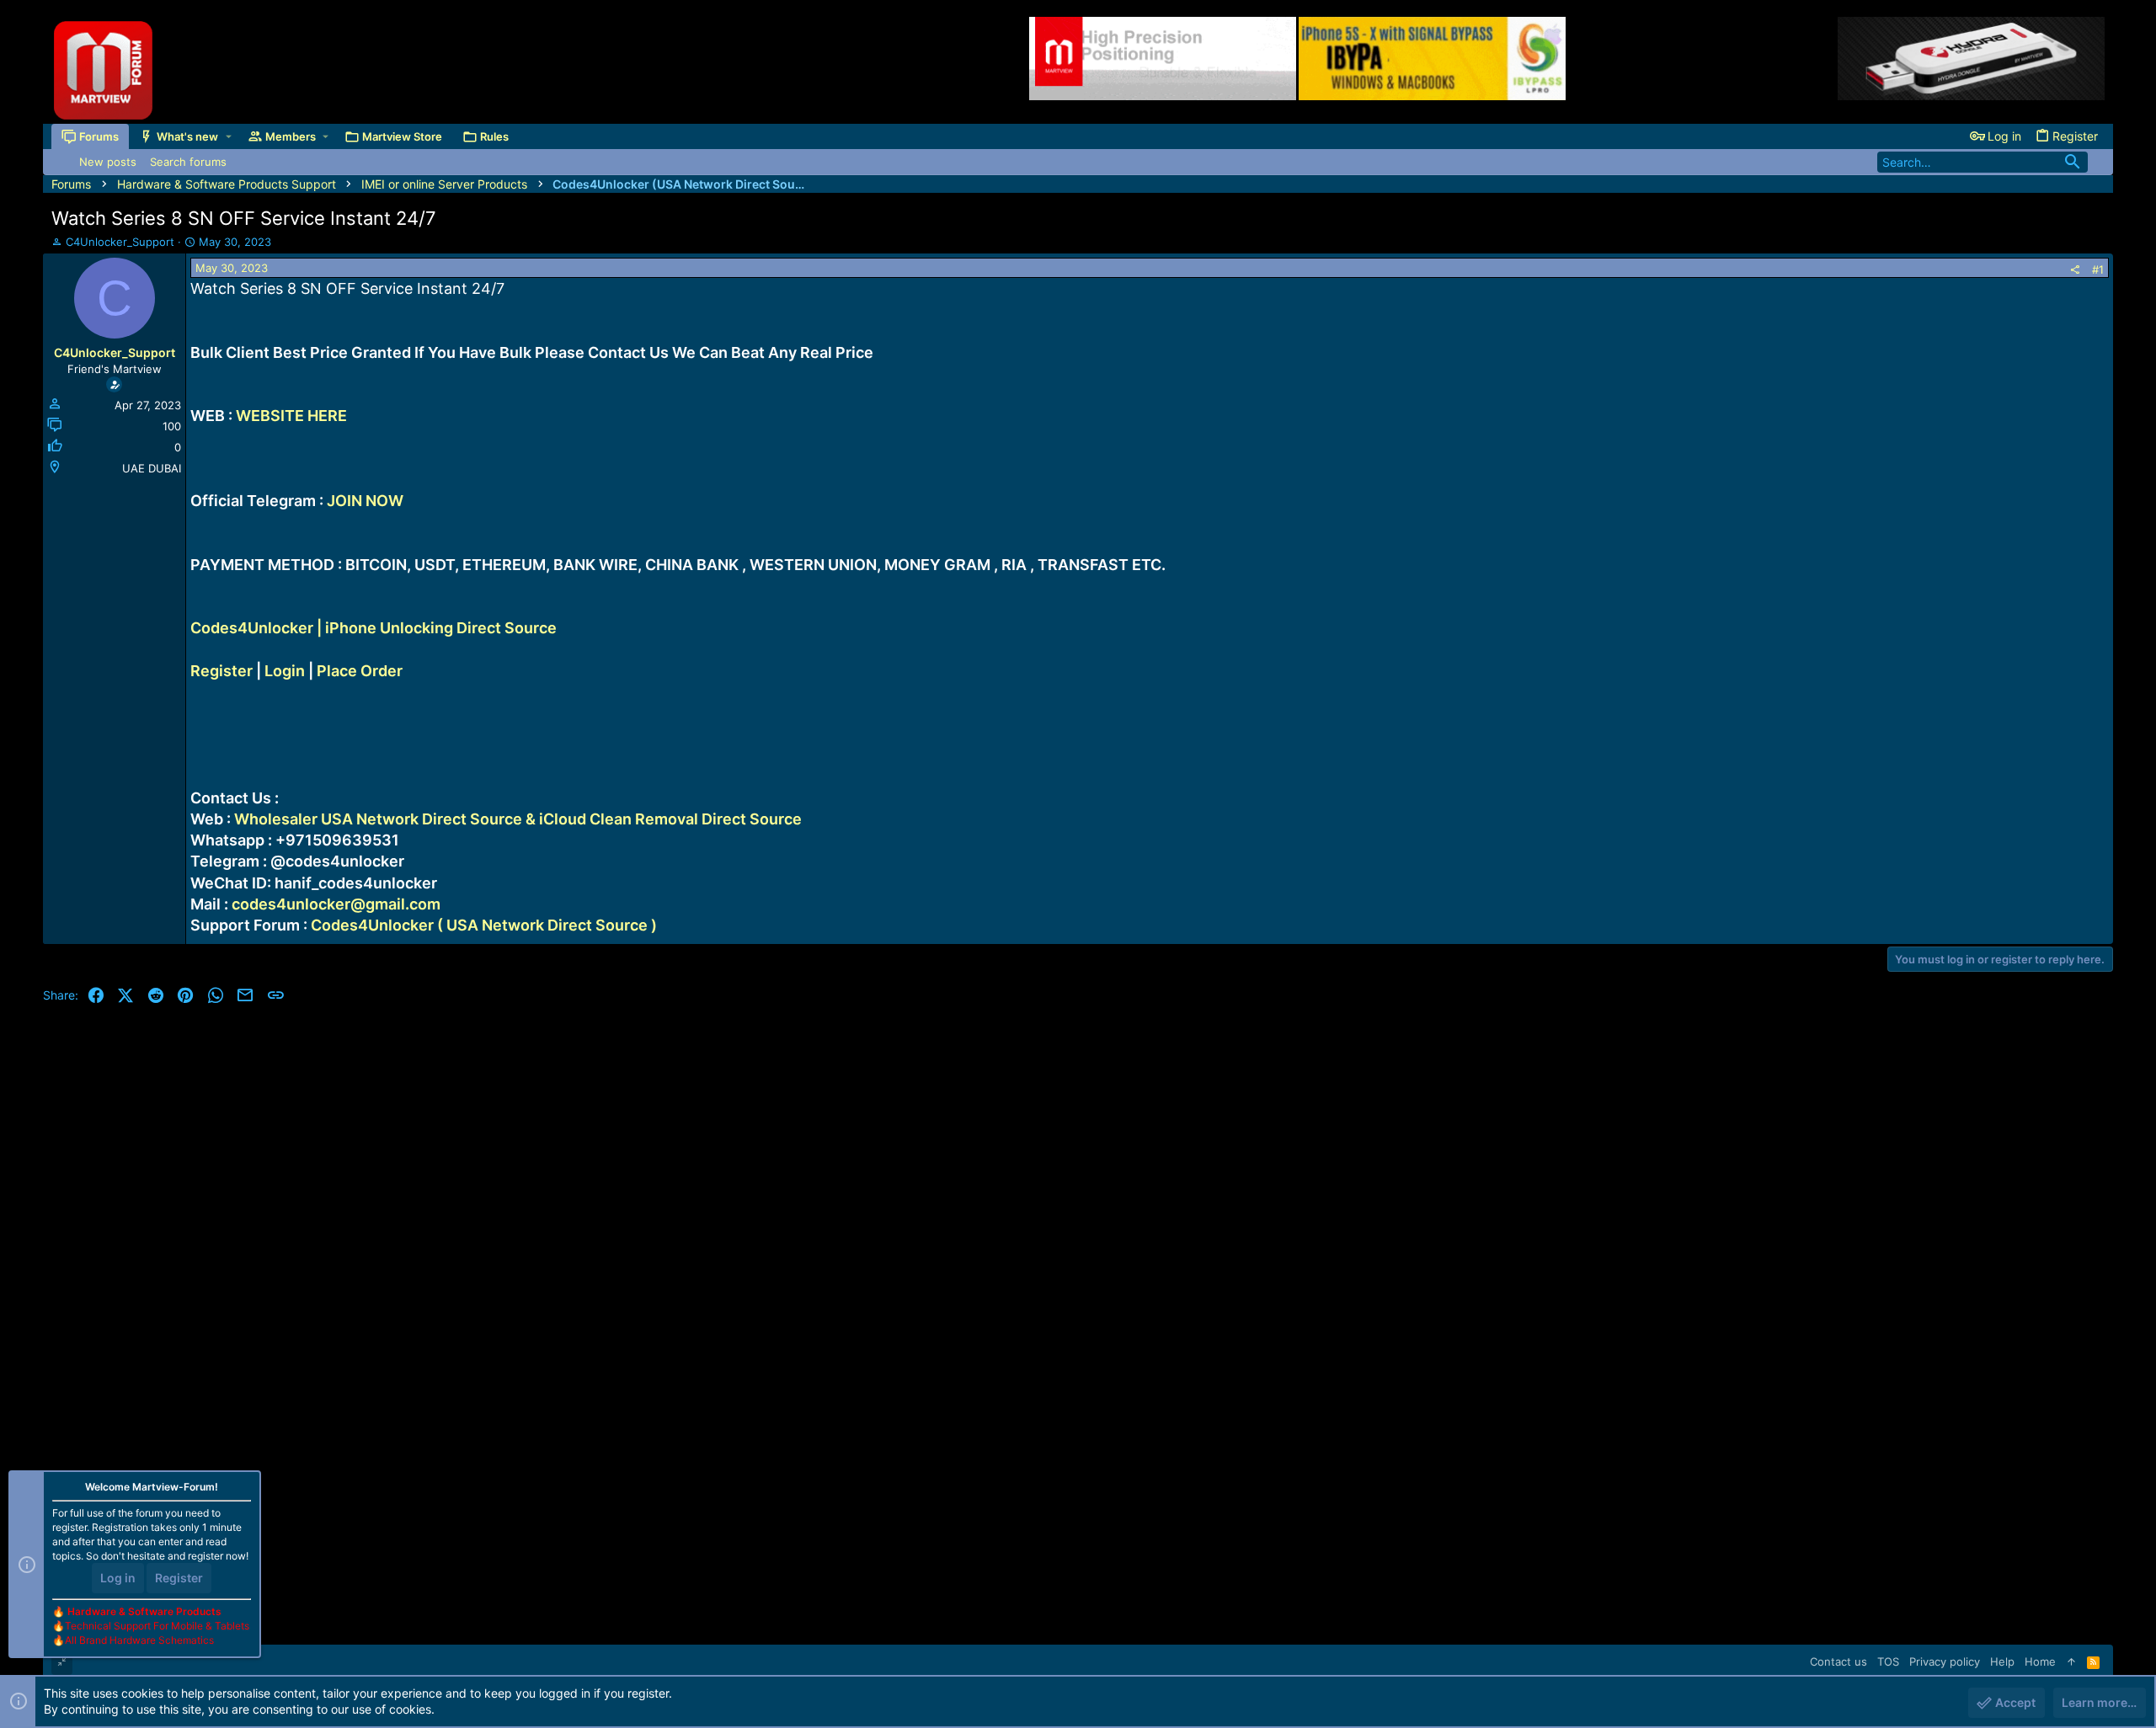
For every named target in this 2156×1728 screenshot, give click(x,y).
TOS (1888, 1661)
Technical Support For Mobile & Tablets (157, 1626)
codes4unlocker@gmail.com (336, 904)
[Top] (2071, 1661)
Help (2002, 1661)
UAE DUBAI (152, 468)
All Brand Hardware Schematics (139, 1640)
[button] (229, 136)
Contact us (1838, 1661)
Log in (118, 1578)
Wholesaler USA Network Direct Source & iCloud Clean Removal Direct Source (518, 819)
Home (2040, 1661)
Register (221, 671)
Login (285, 671)
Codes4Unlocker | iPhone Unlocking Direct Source (374, 628)
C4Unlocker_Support (120, 242)
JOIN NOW (365, 501)
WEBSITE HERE (291, 416)
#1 (2098, 269)
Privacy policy (1945, 1661)
